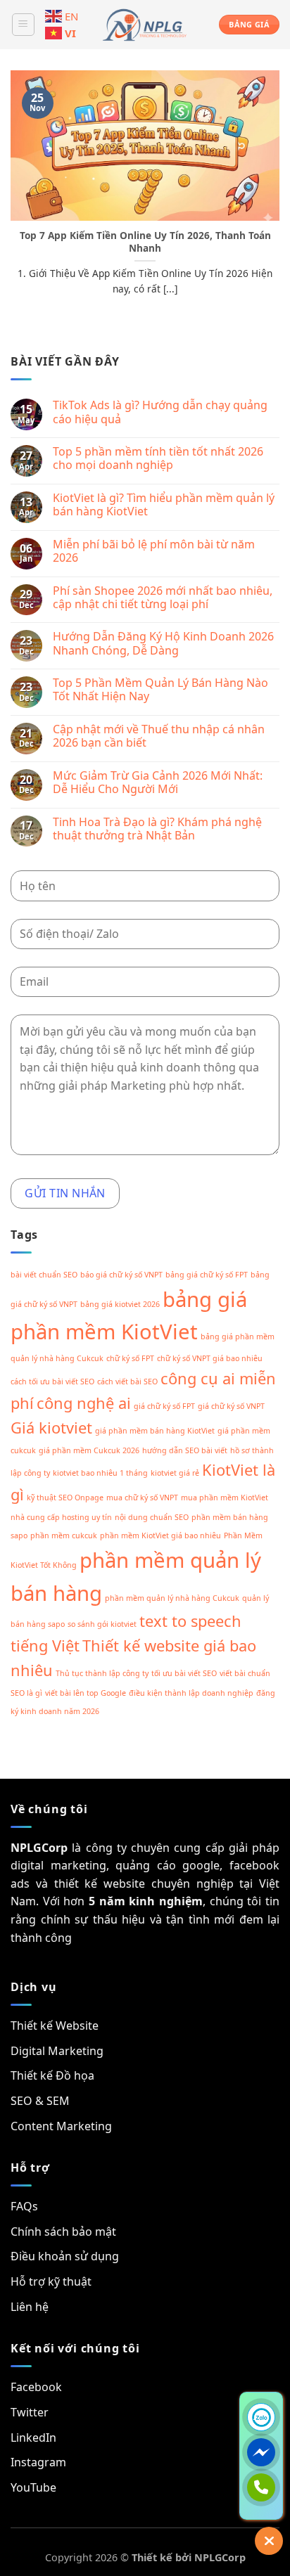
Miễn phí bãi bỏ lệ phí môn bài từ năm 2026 (154, 551)
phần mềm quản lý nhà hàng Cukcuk (172, 1598)
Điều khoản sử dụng (65, 2256)
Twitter (30, 2412)
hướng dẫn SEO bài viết (185, 1450)
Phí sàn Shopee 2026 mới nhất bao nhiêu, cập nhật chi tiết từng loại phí (163, 598)
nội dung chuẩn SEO (152, 1517)
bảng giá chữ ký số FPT (207, 1275)
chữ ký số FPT (130, 1358)
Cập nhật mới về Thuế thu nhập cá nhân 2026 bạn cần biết (159, 736)
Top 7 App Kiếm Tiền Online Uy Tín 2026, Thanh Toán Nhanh (145, 241)
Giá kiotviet (51, 1428)
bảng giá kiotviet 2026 (120, 1304)
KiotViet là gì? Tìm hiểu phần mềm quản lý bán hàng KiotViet (164, 505)
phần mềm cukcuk (64, 1535)
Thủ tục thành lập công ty (102, 1673)
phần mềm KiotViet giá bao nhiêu (160, 1535)
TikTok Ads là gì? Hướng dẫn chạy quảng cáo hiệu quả (160, 412)
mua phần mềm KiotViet (225, 1498)
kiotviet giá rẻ (175, 1473)
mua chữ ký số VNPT (142, 1498)
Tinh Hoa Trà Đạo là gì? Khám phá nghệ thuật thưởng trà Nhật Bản (157, 829)
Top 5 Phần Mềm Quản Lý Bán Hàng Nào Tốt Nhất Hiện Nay (160, 690)
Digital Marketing (57, 2051)
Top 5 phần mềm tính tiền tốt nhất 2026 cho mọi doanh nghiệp (158, 458)
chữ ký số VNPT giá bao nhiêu (210, 1358)
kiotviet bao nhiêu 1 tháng (100, 1473)
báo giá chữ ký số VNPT (121, 1275)
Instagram (38, 2462)
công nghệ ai (84, 1403)
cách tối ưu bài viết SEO (52, 1382)
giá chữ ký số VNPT (231, 1406)
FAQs (24, 2206)
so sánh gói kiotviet (102, 1624)
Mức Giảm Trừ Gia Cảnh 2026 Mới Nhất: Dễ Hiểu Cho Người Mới (158, 783)
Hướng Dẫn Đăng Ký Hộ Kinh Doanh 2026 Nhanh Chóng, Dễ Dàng (163, 643)
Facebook (36, 2387)
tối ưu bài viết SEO (184, 1673)
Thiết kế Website (55, 2026)
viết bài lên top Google (86, 1693)
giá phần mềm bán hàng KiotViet (155, 1431)
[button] (23, 25)
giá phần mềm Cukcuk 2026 (89, 1450)
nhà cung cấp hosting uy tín (61, 1517)
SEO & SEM (40, 2101)
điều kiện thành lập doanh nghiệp (191, 1693)
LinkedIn (33, 2437)
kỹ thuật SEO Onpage (65, 1498)
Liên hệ (30, 2307)
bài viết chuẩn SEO (44, 1275)
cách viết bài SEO (127, 1382)
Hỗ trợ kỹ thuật (51, 2281)
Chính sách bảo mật (63, 2232)
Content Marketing (61, 2126)
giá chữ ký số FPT (164, 1406)
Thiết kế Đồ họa (52, 2075)
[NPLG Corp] (145, 25)
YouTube (33, 2487)
